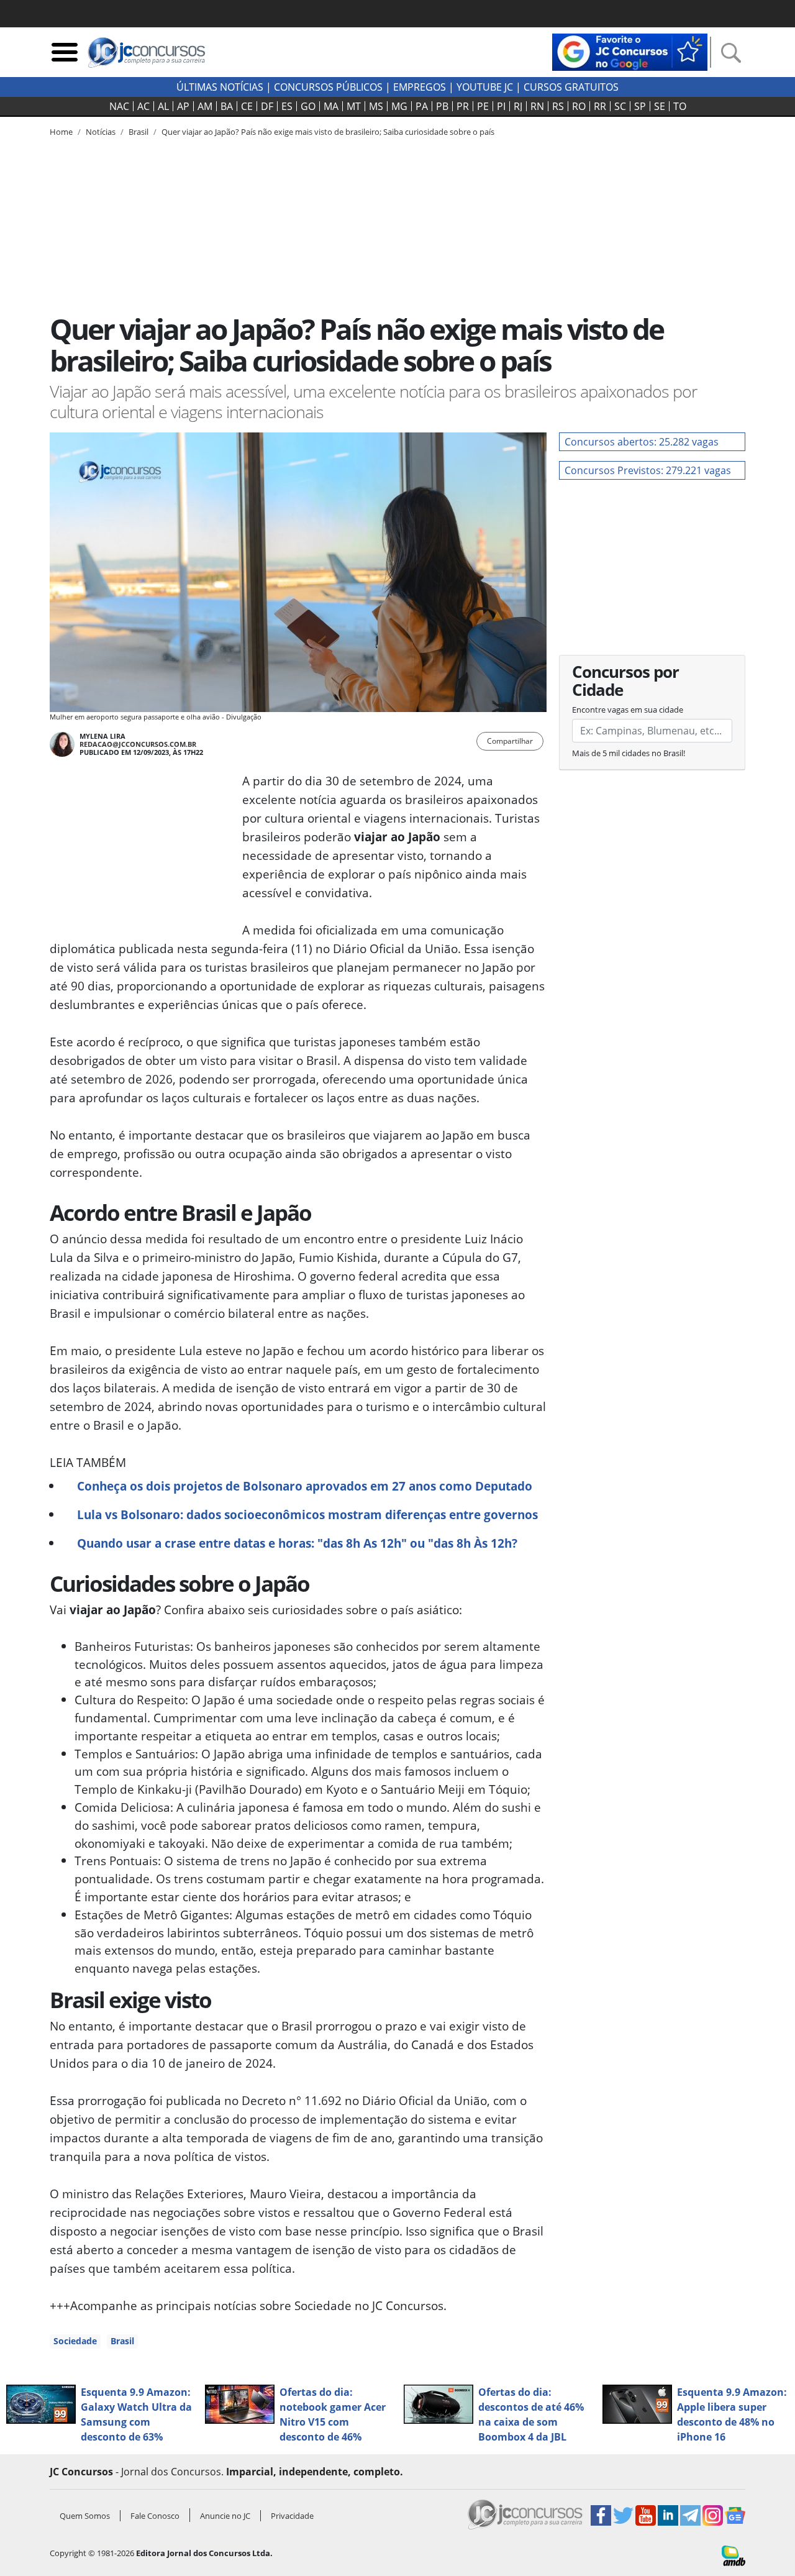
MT (354, 106)
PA (422, 106)
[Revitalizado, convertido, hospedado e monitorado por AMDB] (734, 2555)
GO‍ (308, 106)
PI (501, 106)
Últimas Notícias (220, 87)
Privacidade (292, 2516)
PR (463, 106)
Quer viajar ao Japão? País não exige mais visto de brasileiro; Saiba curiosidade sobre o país (328, 132)
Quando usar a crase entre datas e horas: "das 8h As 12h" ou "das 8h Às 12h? (297, 1543)
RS (558, 106)
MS (376, 106)
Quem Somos (85, 2516)
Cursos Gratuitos (571, 87)
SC (620, 106)
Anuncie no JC (225, 2516)
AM (205, 106)
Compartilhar (510, 741)
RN (537, 106)
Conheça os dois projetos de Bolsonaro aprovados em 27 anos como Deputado (305, 1486)
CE (247, 106)
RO (579, 106)
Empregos (420, 87)
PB (442, 106)
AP (183, 106)
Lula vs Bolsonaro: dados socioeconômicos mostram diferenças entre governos (307, 1514)
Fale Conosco (155, 2516)
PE (483, 106)
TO (680, 106)
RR (600, 106)
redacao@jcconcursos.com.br (138, 744)
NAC (119, 106)
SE (660, 106)
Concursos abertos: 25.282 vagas (642, 442)
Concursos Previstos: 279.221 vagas (648, 470)
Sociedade (75, 2341)
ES (287, 106)
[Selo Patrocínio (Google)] (630, 51)
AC (143, 106)
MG (399, 106)
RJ (518, 106)
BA (227, 106)
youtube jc (485, 87)
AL (163, 106)
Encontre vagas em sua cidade (628, 710)
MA (331, 106)
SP (640, 106)
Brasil (122, 2341)
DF (267, 106)
